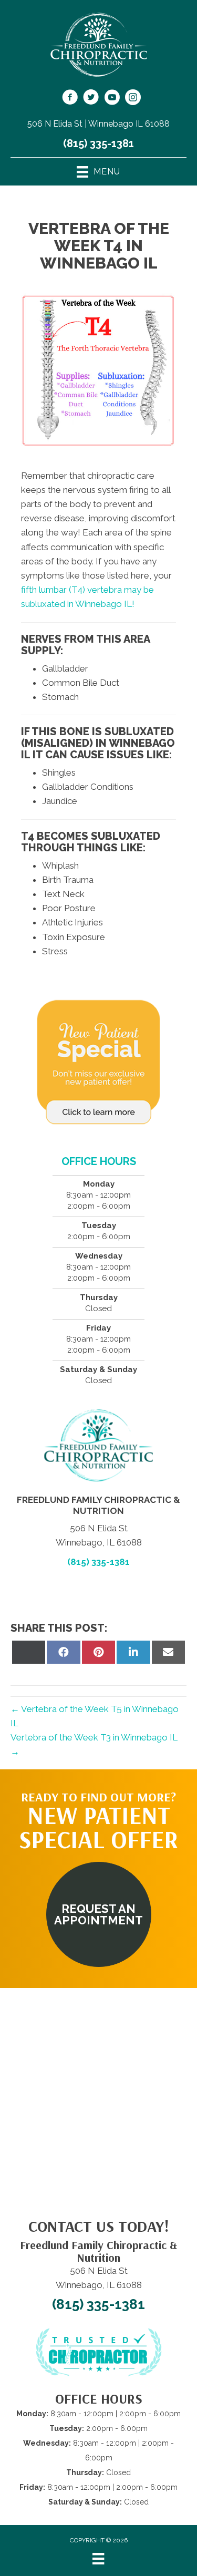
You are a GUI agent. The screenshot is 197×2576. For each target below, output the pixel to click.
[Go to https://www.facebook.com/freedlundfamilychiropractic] (70, 99)
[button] (99, 1914)
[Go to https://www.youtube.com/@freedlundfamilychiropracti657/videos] (112, 99)
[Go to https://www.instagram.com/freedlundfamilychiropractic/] (133, 99)
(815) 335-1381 (98, 143)
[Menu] (98, 2559)
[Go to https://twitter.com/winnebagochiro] (91, 99)
